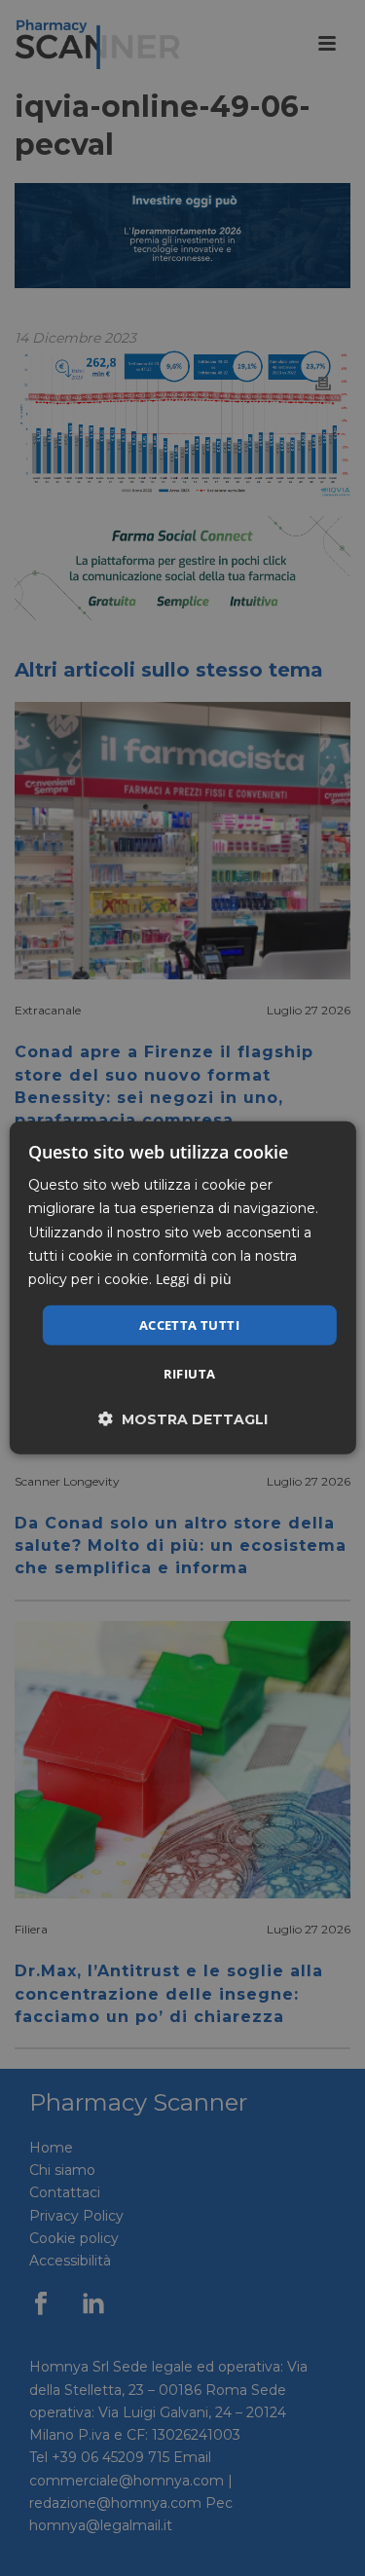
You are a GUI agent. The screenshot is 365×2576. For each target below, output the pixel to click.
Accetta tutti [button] (189, 1325)
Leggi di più (194, 1279)
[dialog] (182, 1288)
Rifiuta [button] (190, 1374)
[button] (183, 1419)
